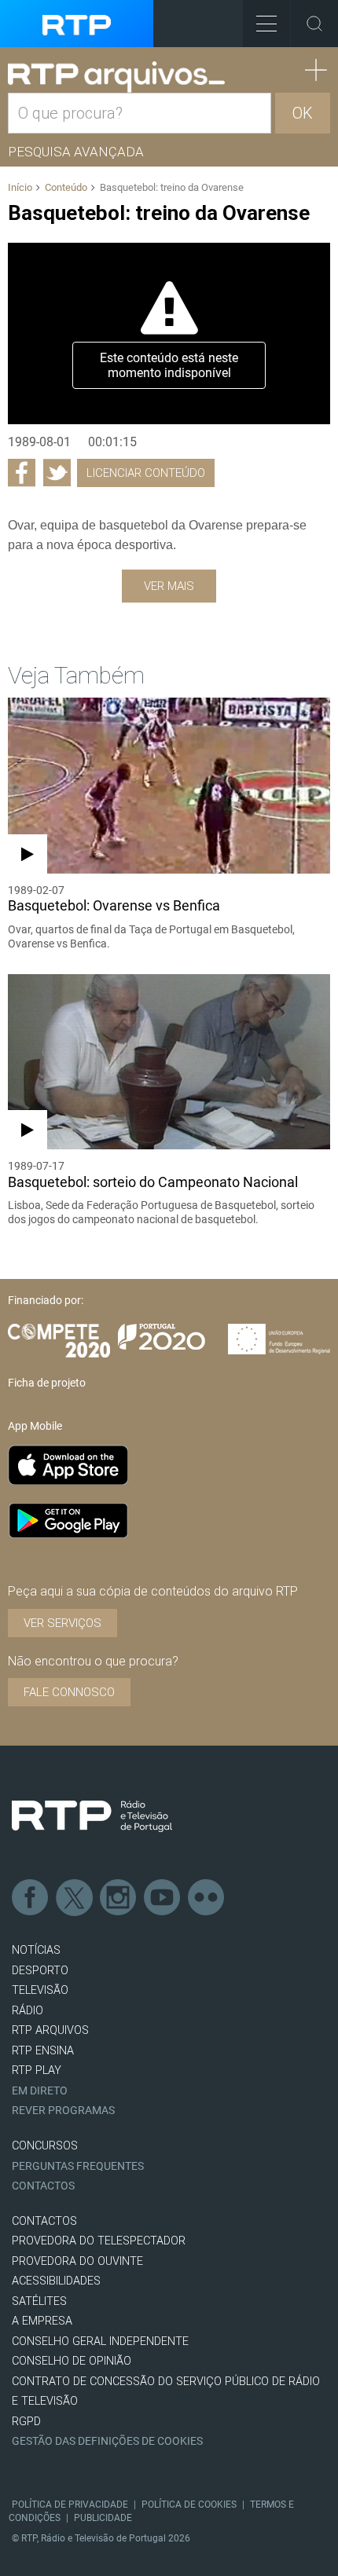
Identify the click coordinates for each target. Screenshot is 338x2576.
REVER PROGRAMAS (63, 2111)
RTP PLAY (37, 2070)
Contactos (43, 2186)
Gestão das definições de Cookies (107, 2441)
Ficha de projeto (47, 1383)
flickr (207, 1898)
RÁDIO (28, 2011)
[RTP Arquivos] (116, 77)
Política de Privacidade (70, 2505)
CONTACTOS (44, 2221)
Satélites (39, 2301)
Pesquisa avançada (76, 152)
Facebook (31, 1898)
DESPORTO (40, 1971)
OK (303, 113)
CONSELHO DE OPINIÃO (72, 2361)
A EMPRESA (42, 2321)
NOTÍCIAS (36, 1950)
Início (20, 187)
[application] (169, 333)
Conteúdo (66, 187)
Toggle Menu (266, 24)
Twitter (75, 1898)
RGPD (26, 2422)
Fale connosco (69, 1692)
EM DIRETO (40, 2091)
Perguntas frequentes (78, 2166)
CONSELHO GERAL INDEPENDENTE (100, 2341)
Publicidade (103, 2518)
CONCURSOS (45, 2146)
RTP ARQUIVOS (50, 2030)
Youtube (163, 1898)
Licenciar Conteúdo (146, 473)
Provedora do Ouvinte (77, 2261)
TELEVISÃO (40, 1990)
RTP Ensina (43, 2051)
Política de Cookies (189, 2505)
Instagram (119, 1898)
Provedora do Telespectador (99, 2241)
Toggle (314, 24)
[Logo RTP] (92, 1816)
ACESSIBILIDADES (56, 2281)
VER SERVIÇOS (62, 1623)
